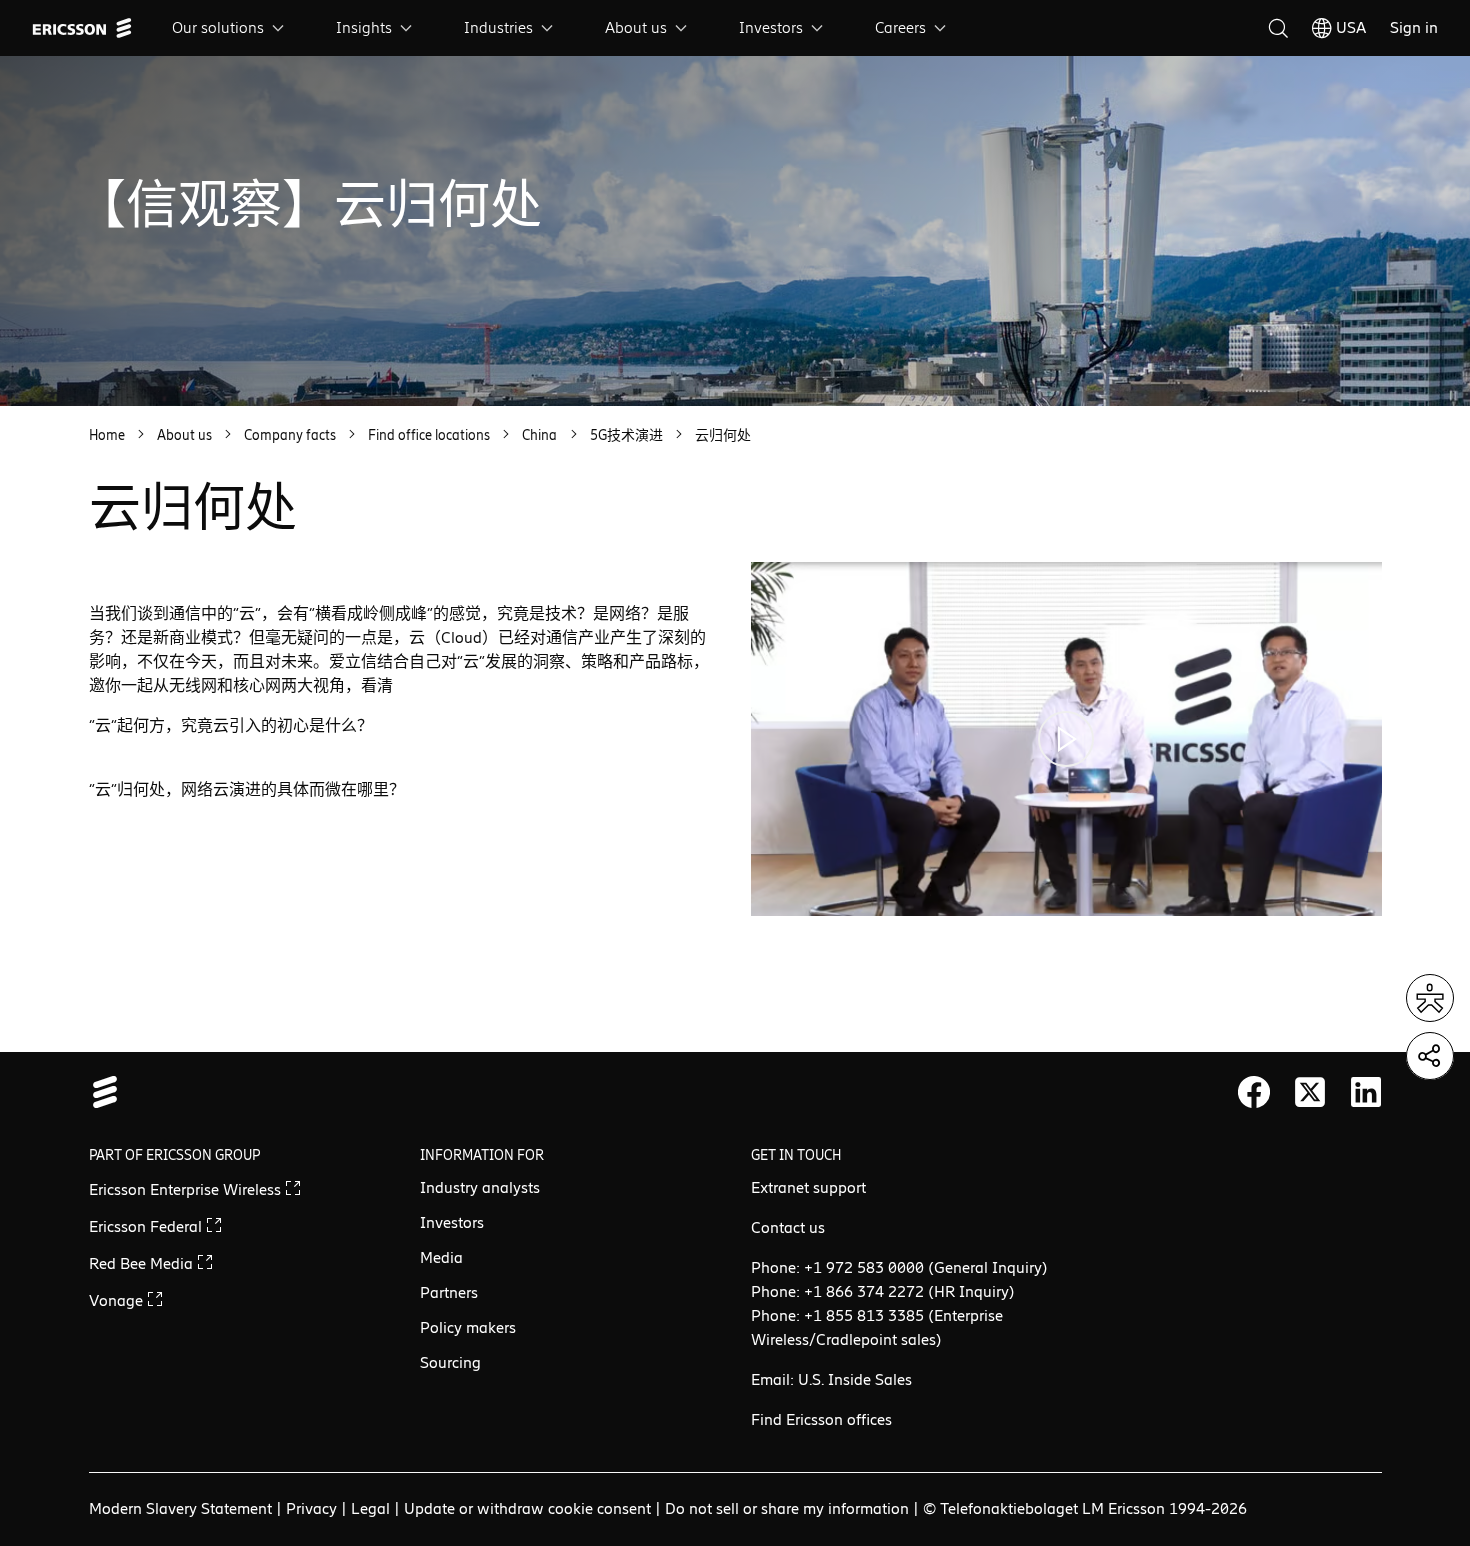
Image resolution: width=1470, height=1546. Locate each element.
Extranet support (808, 1187)
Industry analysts (480, 1187)
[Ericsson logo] (82, 28)
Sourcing (450, 1362)
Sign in (1414, 27)
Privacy (311, 1508)
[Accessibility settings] (1430, 998)
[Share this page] (1430, 1056)
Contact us (788, 1227)
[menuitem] (230, 28)
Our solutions (218, 27)
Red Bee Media (143, 1263)
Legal (370, 1508)
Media (441, 1257)
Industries (498, 27)
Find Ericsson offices (821, 1419)
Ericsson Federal (147, 1226)
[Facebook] (1254, 1092)
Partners (449, 1292)
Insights (364, 27)
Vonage (118, 1300)
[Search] (1278, 28)
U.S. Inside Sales (855, 1379)
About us (636, 27)
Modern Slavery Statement (180, 1508)
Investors (771, 27)
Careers (900, 27)
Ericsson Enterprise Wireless (187, 1189)
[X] (1310, 1092)
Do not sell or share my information (787, 1508)
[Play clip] (1066, 739)
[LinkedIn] (1366, 1092)
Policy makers (468, 1327)
